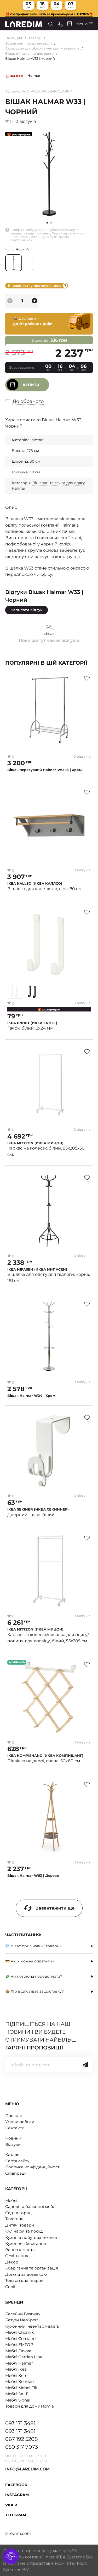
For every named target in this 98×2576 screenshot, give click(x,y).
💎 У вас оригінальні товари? (33, 1946)
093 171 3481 (20, 2423)
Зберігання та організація (28, 43)
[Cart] (70, 24)
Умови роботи (20, 2122)
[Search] (51, 24)
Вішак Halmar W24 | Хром (31, 1396)
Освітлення (17, 2256)
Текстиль (14, 2219)
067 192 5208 (22, 2439)
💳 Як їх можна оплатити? (30, 1961)
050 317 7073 (22, 2447)
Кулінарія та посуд (24, 2231)
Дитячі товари (20, 2225)
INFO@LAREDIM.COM (27, 2469)
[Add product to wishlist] (87, 678)
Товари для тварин (24, 2280)
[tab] (49, 1946)
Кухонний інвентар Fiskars (32, 2326)
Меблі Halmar (19, 2363)
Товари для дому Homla (30, 2406)
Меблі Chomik (19, 2332)
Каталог (13, 2155)
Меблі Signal (18, 2400)
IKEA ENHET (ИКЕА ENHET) (32, 1023)
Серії (10, 2287)
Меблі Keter (17, 2375)
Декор (12, 2262)
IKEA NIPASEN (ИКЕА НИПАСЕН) (37, 1269)
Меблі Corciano (20, 2339)
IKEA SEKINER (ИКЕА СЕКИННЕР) (38, 1509)
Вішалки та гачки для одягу (29, 53)
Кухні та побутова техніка (31, 2237)
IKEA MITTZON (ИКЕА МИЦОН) (35, 1143)
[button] (51, 223)
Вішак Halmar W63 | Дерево (33, 1876)
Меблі (11, 2200)
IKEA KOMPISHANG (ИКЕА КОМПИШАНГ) (45, 1756)
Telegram (16, 2515)
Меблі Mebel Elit (21, 2388)
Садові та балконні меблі (31, 2206)
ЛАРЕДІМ (14, 38)
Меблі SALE (17, 2394)
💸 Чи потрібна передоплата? (34, 1976)
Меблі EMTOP (19, 2345)
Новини (13, 2138)
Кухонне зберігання (26, 2243)
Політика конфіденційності (33, 2167)
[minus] (10, 301)
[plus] (34, 301)
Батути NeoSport (22, 2320)
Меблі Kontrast (20, 2381)
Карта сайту (17, 2161)
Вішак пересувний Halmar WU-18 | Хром (45, 770)
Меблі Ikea (16, 2369)
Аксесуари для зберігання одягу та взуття (42, 48)
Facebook (16, 2485)
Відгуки (13, 2144)
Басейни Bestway (23, 2314)
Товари (35, 38)
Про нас (13, 2116)
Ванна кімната (20, 2250)
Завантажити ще (55, 1908)
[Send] (85, 2065)
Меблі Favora (18, 2351)
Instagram (17, 2495)
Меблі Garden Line (24, 2357)
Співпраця (16, 2173)
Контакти (15, 2128)
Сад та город (18, 2213)
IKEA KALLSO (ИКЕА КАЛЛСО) (35, 884)
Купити (31, 385)
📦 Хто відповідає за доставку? (34, 1991)
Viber (11, 2505)
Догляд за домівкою (26, 2274)
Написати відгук (27, 610)
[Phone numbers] (60, 24)
